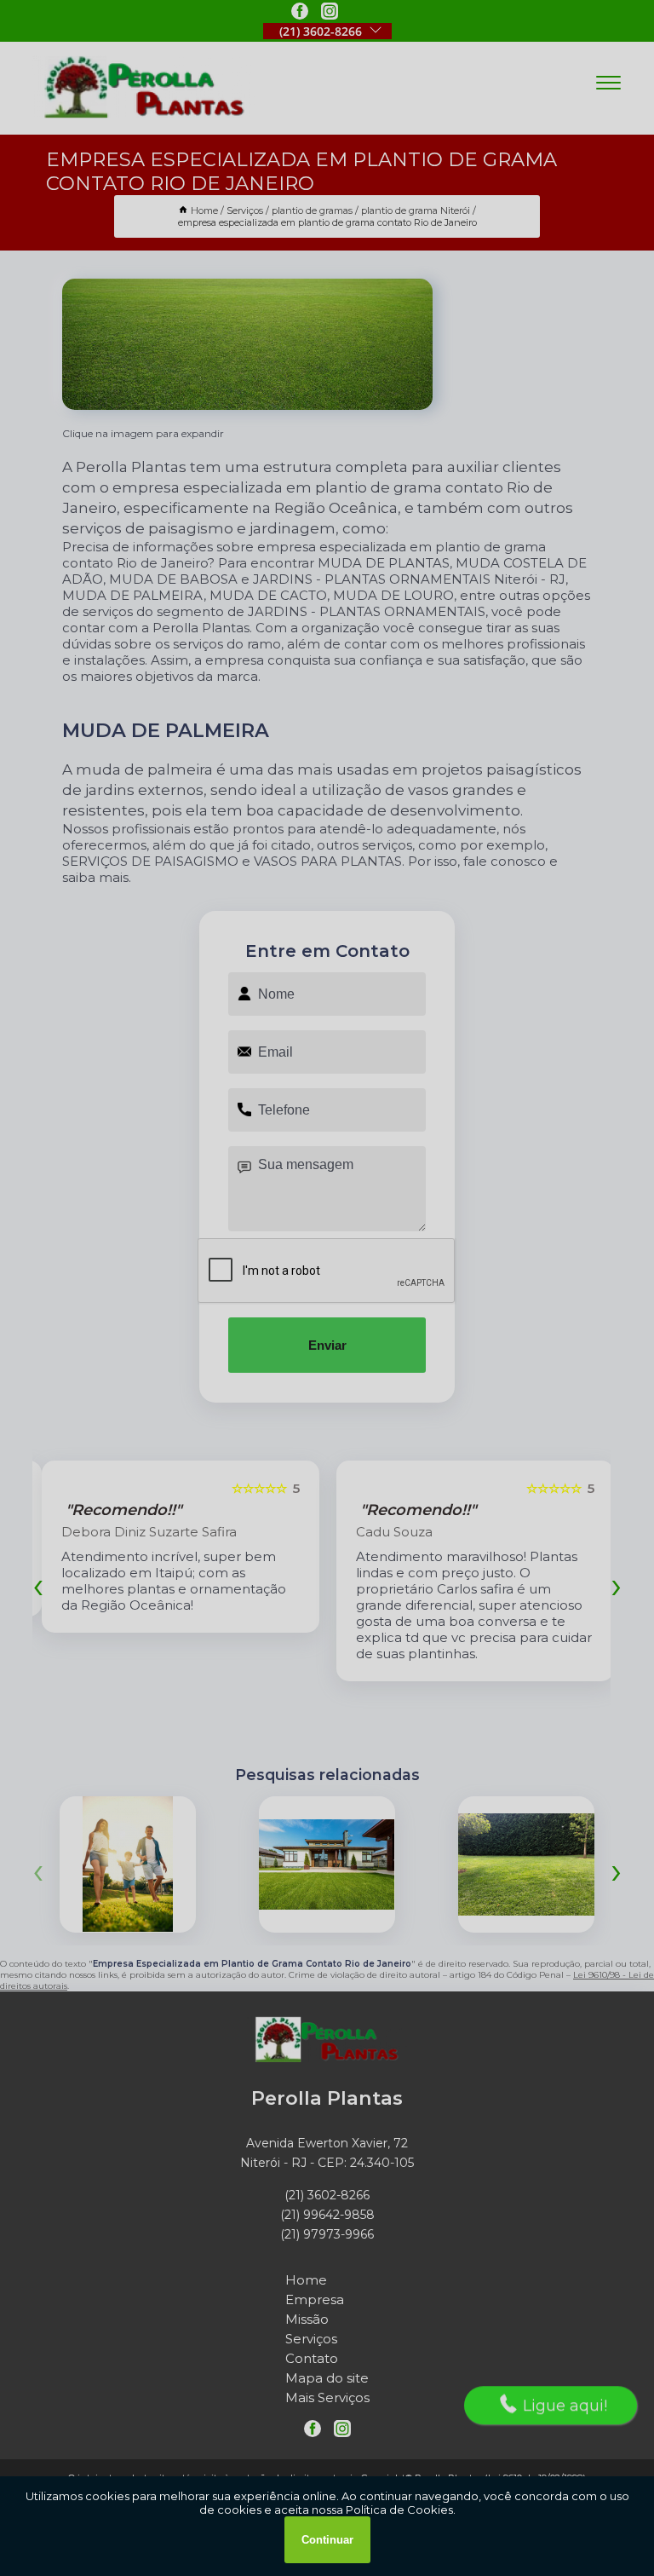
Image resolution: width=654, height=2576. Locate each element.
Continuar (327, 2540)
